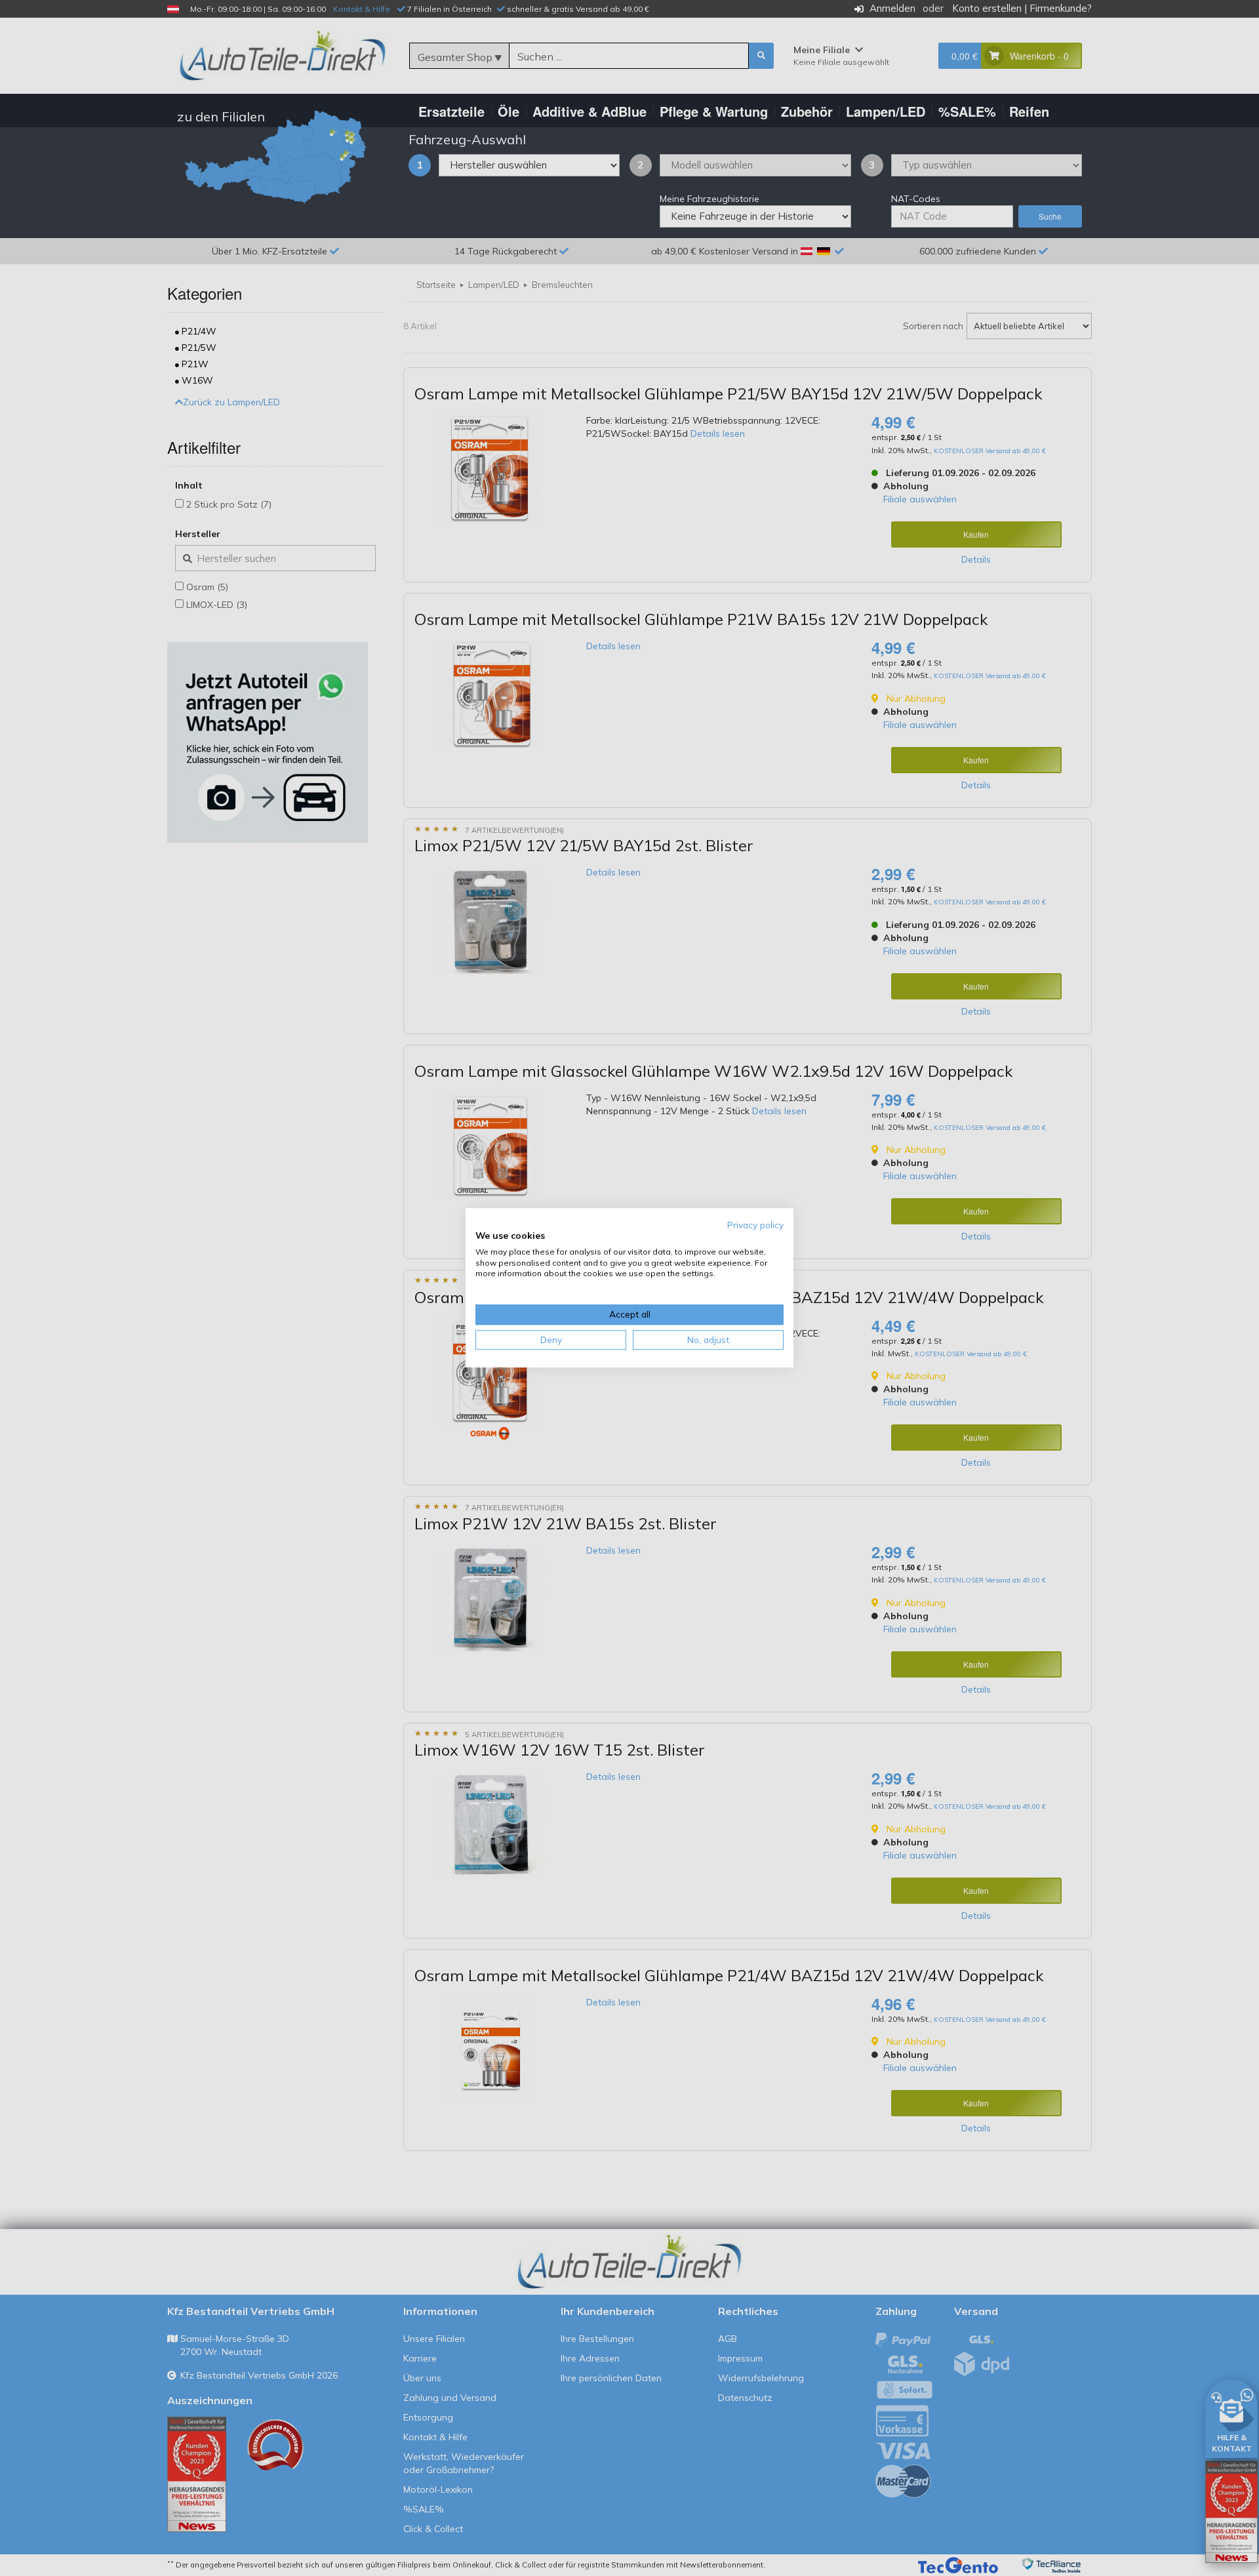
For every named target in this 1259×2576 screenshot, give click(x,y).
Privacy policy (755, 1225)
